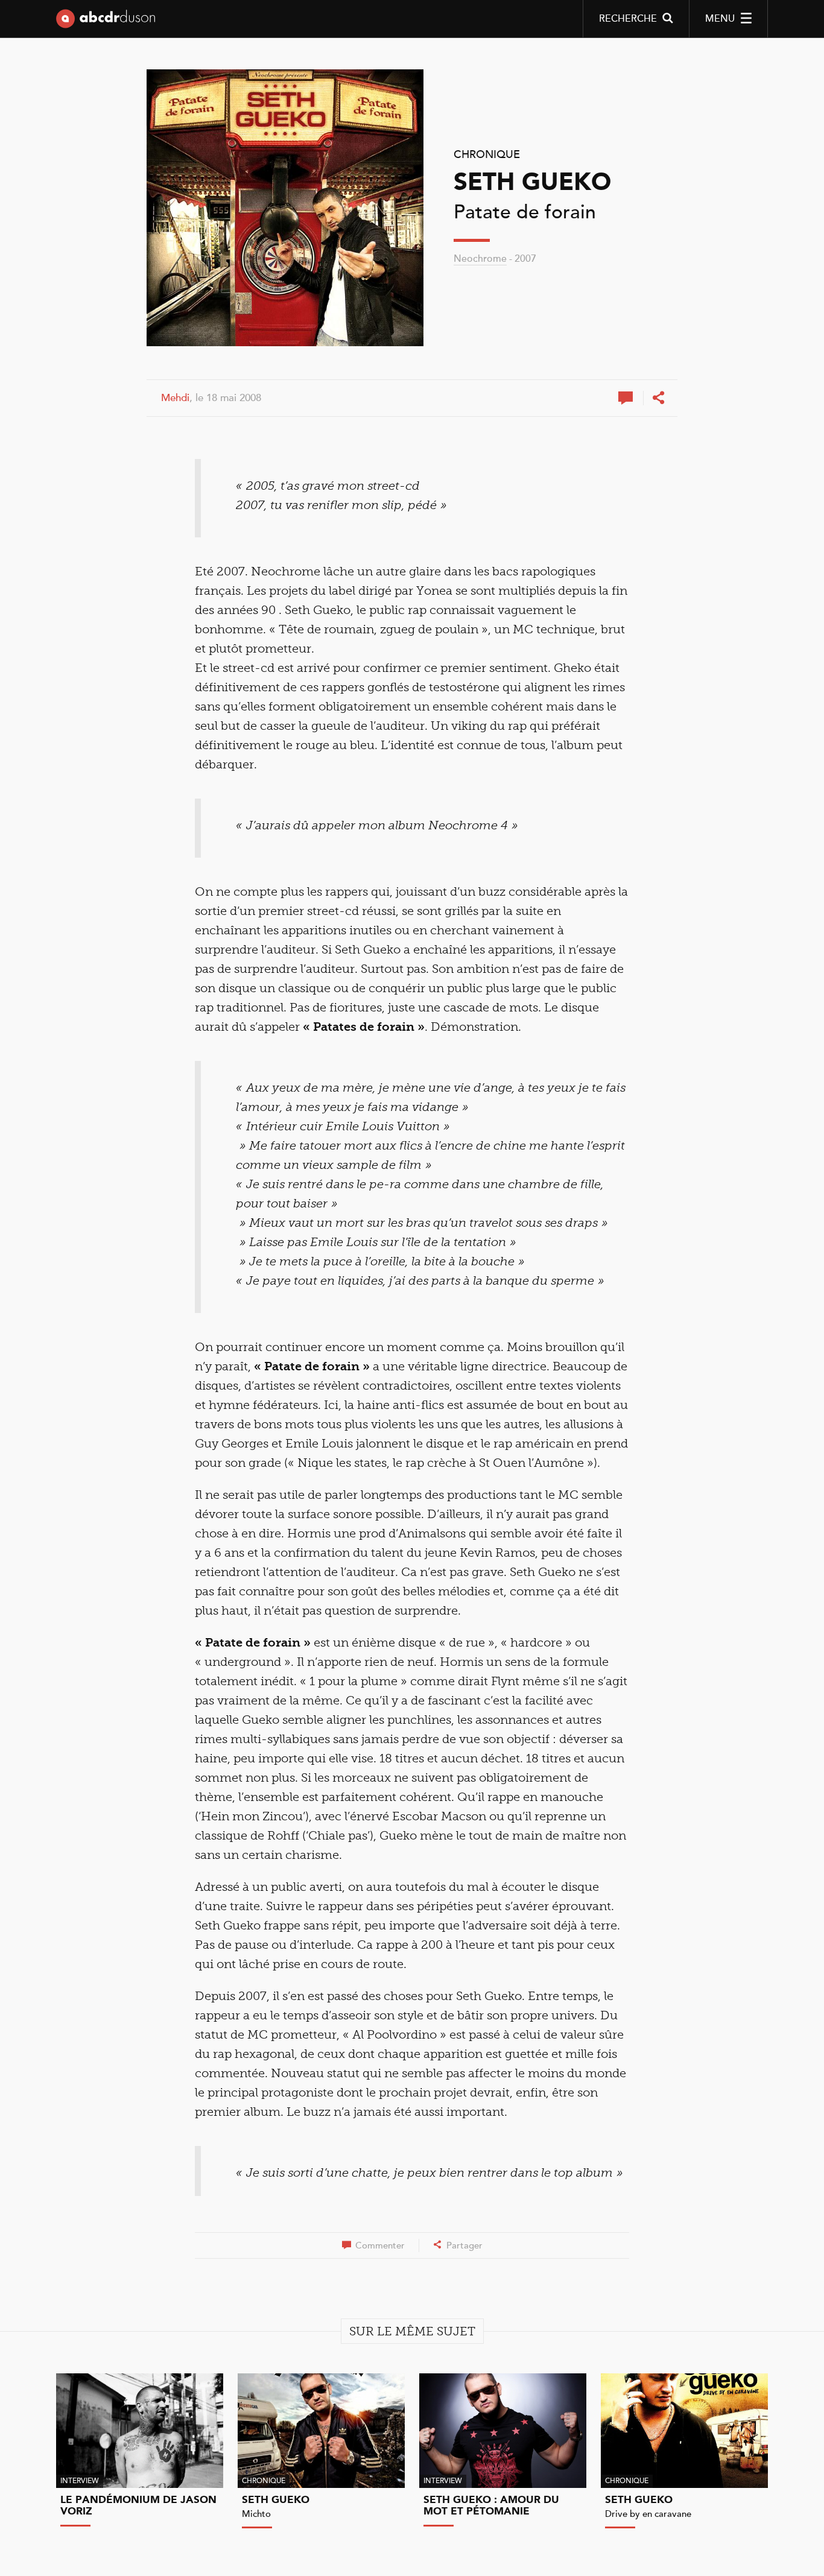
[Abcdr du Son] (106, 21)
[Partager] (658, 398)
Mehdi (175, 398)
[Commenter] (627, 398)
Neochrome (480, 259)
